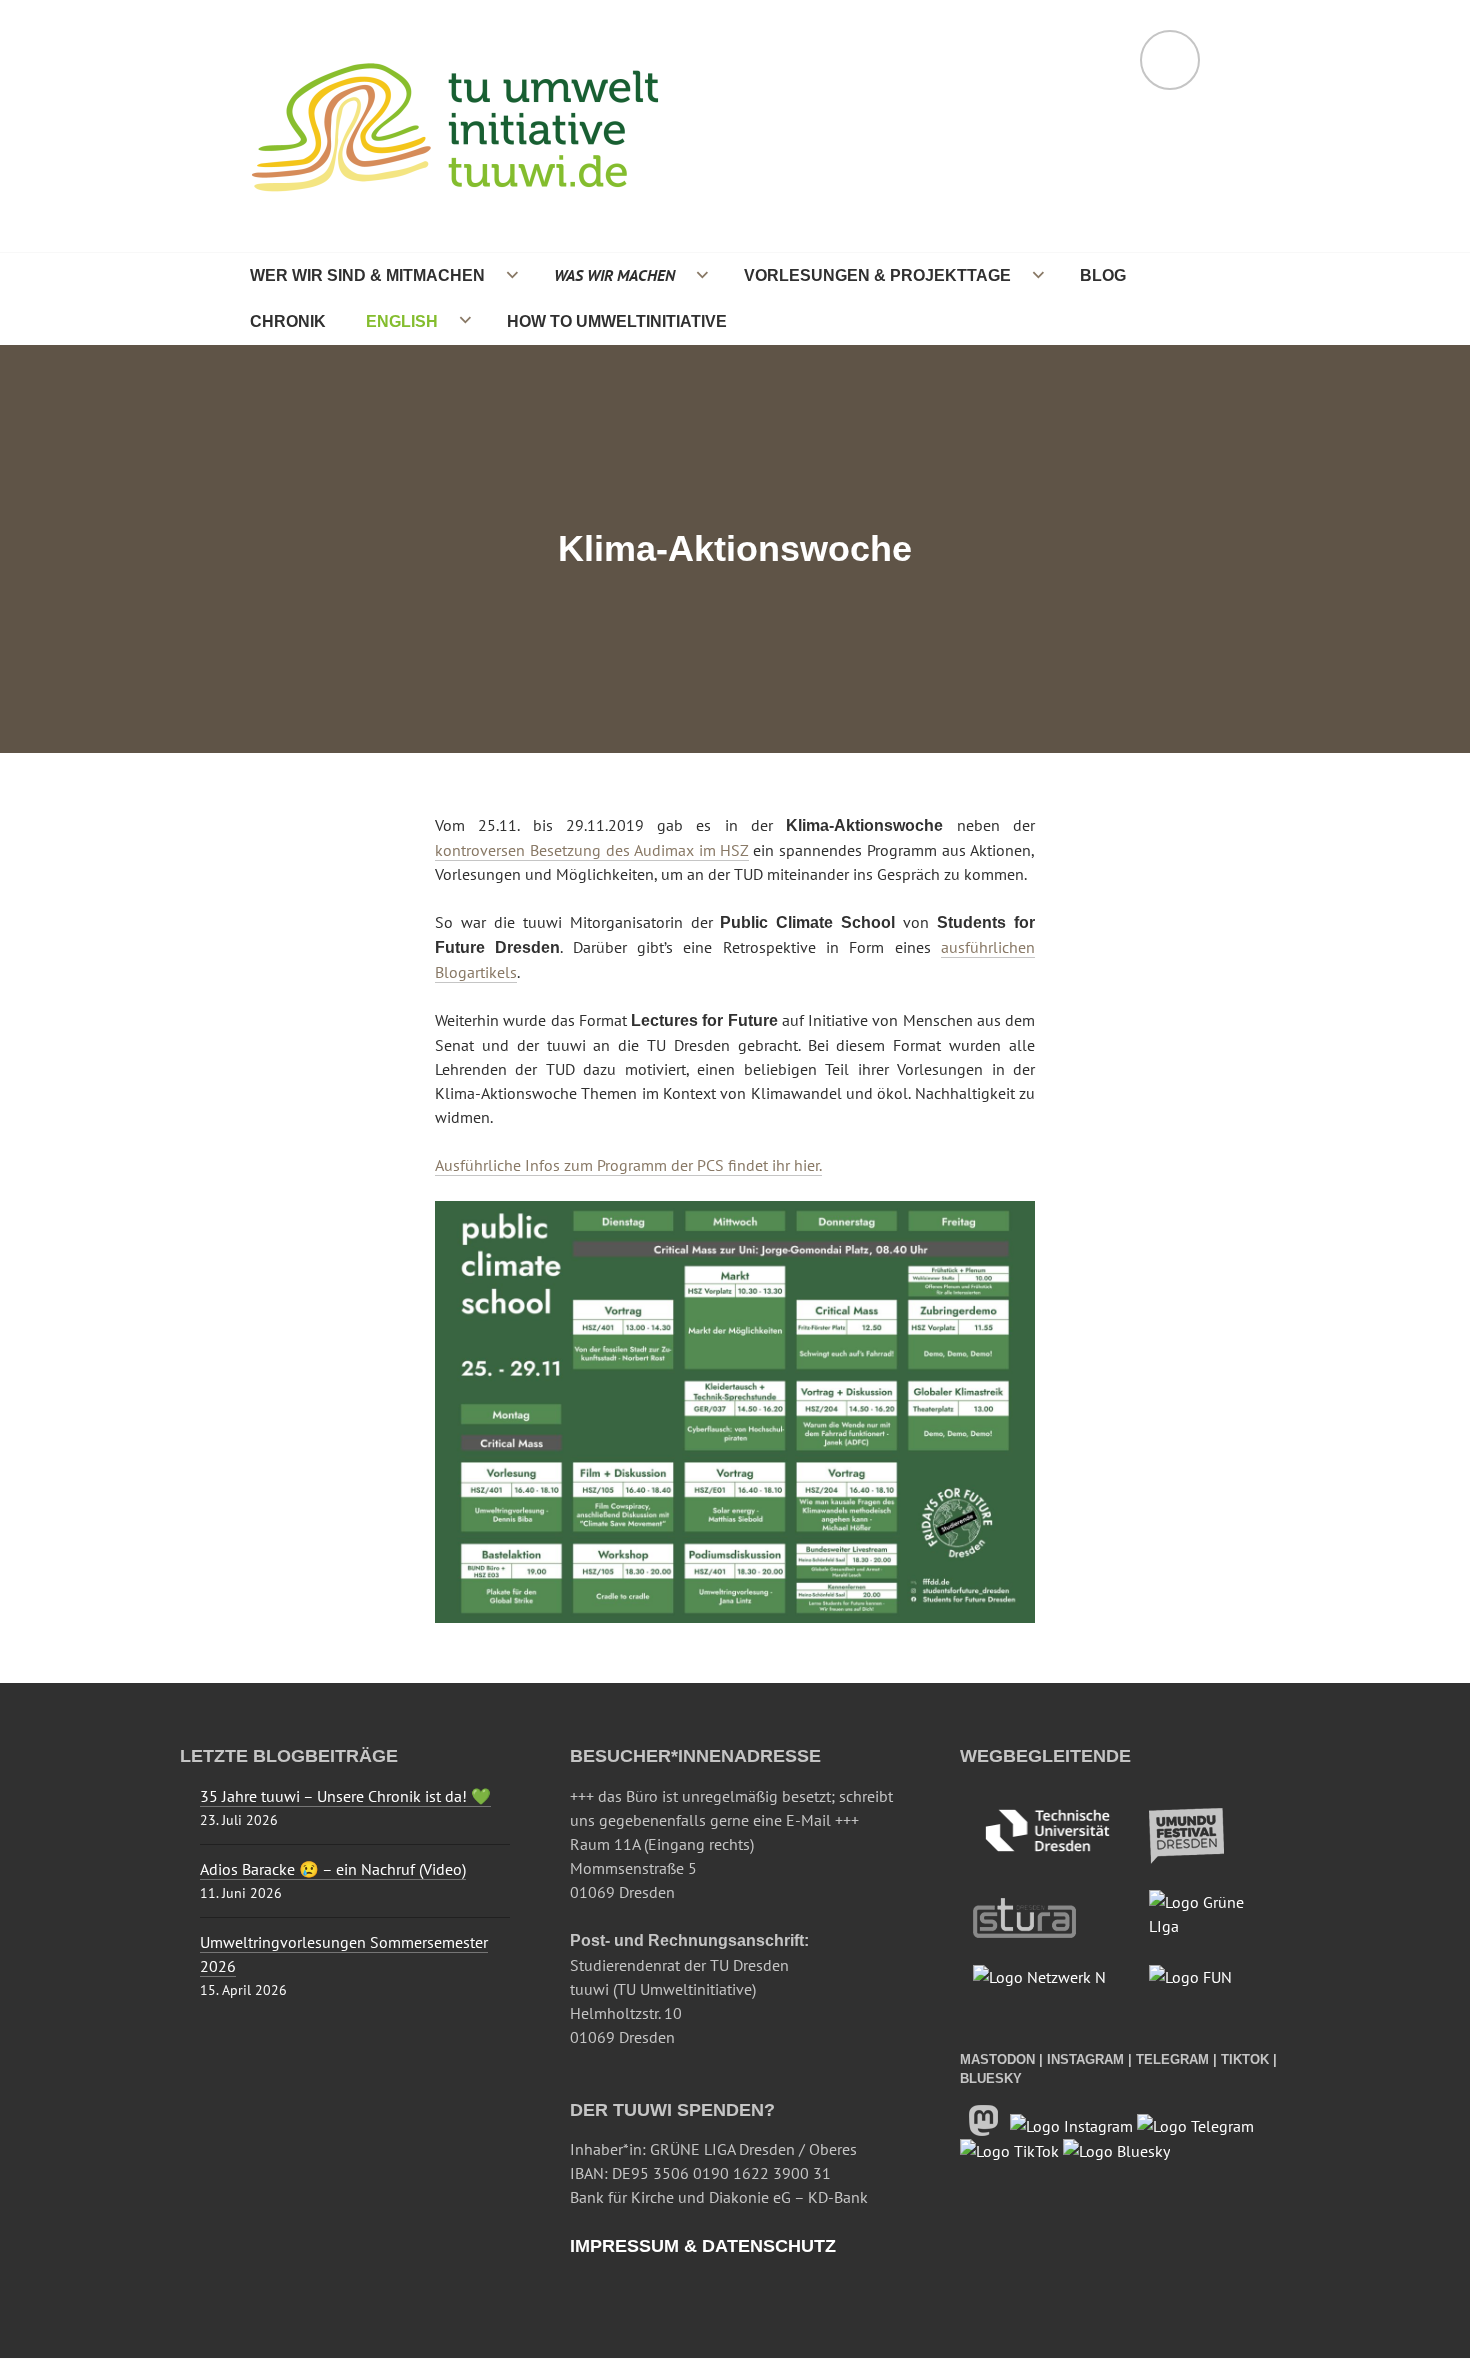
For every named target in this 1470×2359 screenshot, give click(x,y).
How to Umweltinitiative (617, 321)
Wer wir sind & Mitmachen (367, 275)
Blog (1103, 275)
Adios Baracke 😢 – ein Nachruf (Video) (333, 1869)
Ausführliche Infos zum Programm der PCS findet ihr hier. (628, 1165)
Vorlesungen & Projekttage (877, 275)
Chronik (288, 321)
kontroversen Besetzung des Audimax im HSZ (592, 850)
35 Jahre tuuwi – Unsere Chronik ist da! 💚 (345, 1796)
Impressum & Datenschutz (703, 2246)
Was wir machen (614, 275)
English (402, 321)
